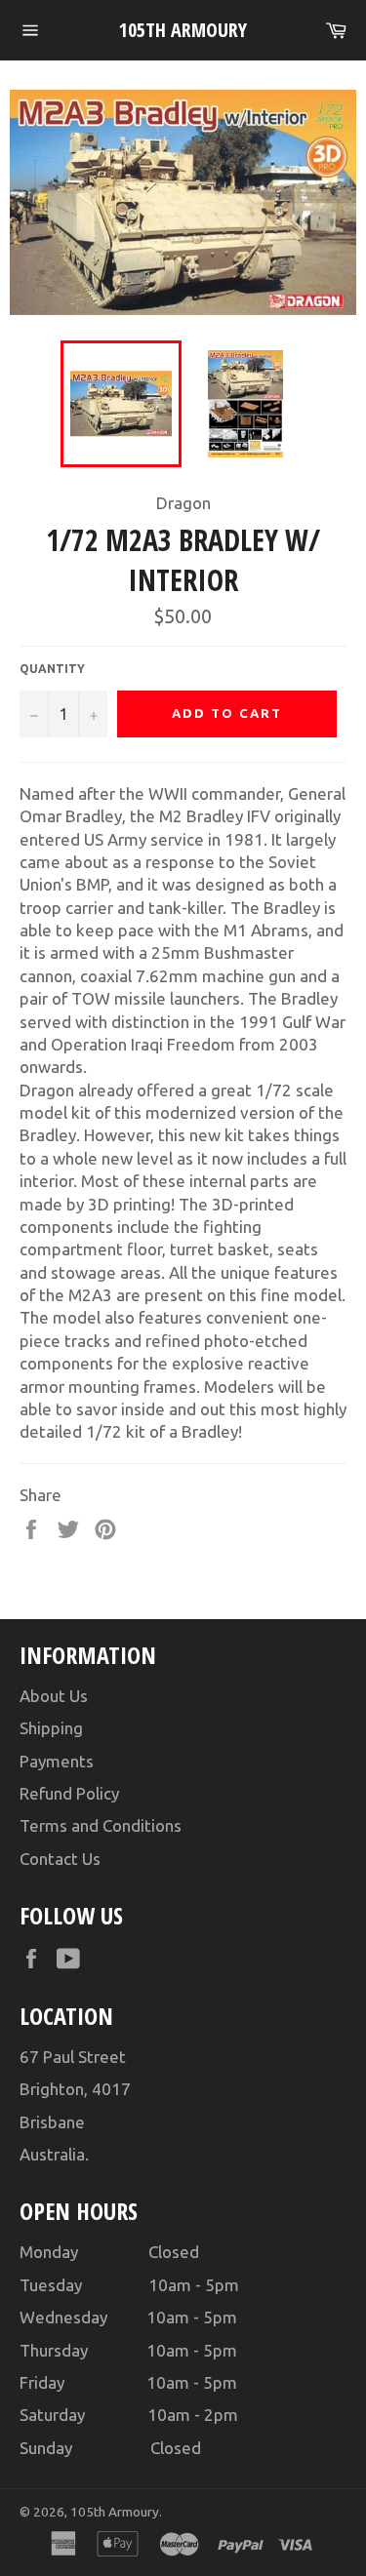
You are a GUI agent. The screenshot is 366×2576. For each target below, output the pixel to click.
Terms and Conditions (101, 1825)
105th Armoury (183, 30)
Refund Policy (69, 1793)
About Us (54, 1696)
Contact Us (60, 1859)
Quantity (52, 669)
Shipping (51, 1728)
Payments (57, 1761)
